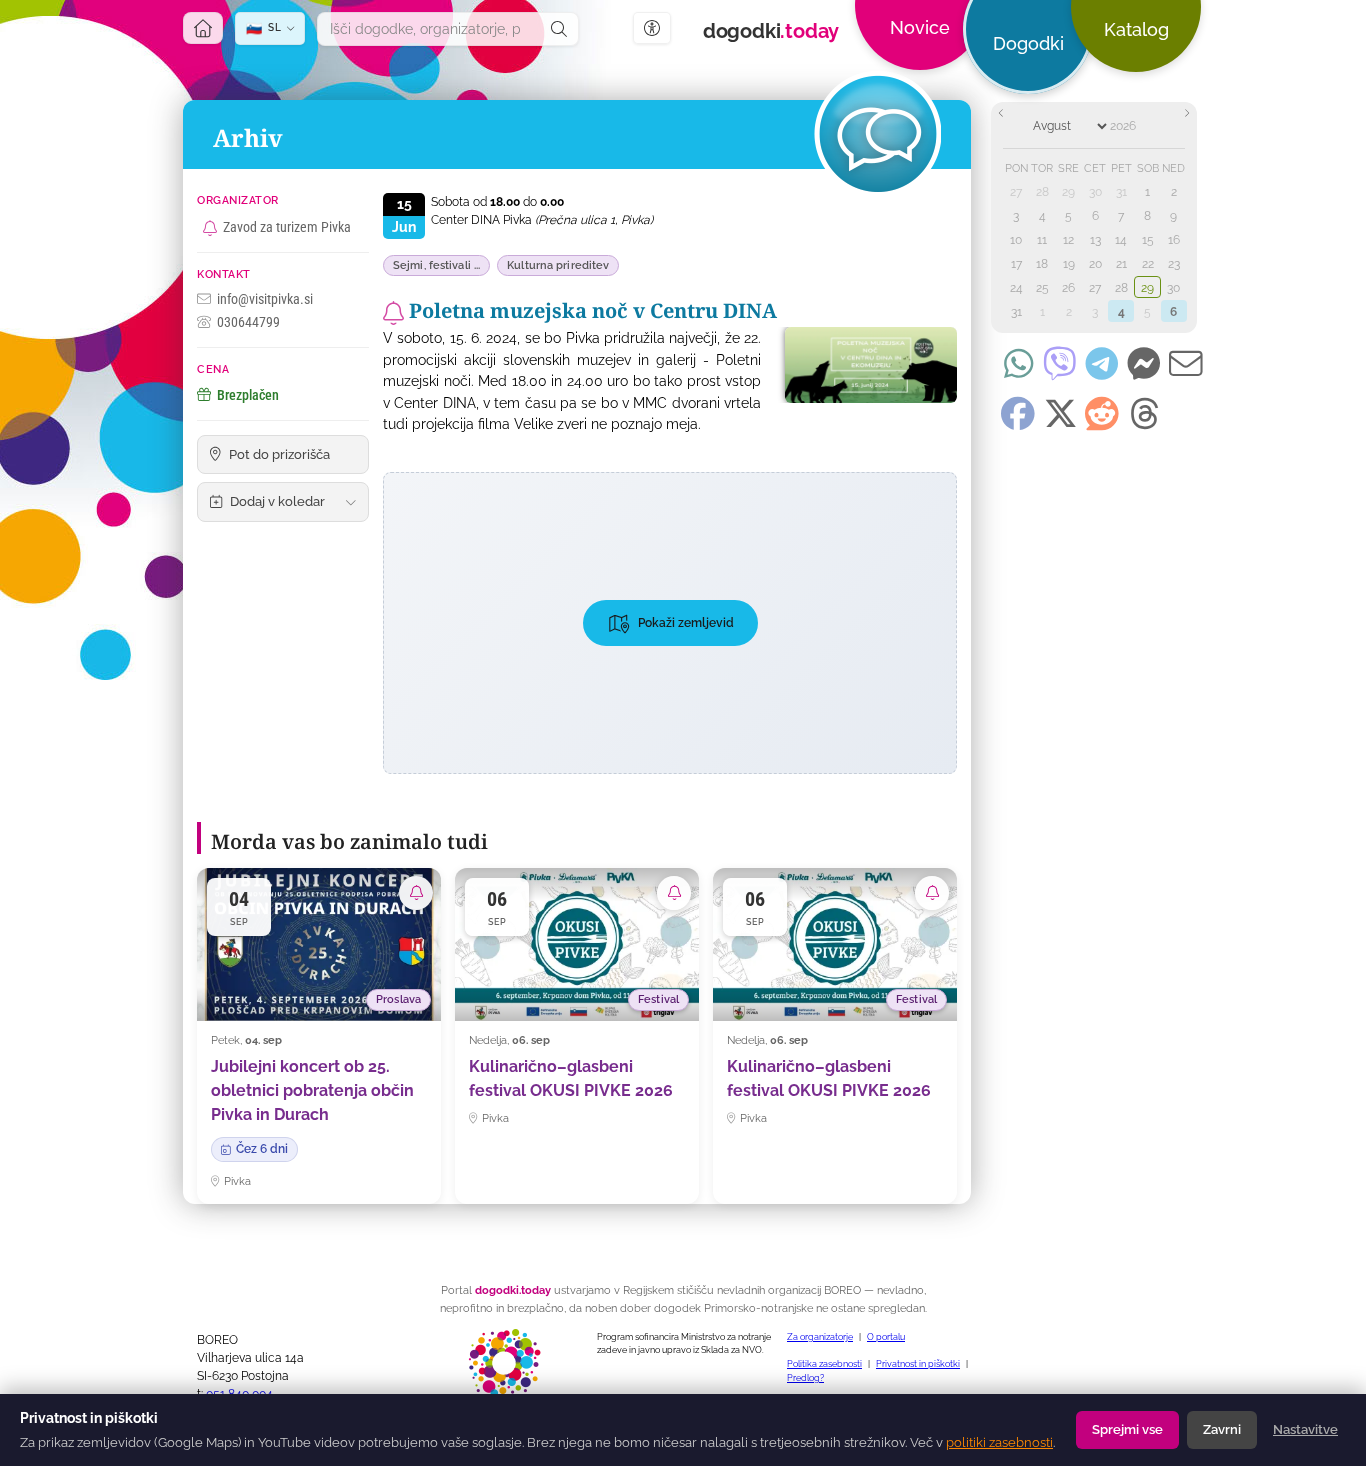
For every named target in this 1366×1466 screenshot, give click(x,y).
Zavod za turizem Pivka (287, 227)
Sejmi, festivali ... (436, 265)
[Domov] (203, 28)
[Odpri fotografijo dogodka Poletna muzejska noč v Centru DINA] (864, 365)
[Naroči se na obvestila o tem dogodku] (393, 313)
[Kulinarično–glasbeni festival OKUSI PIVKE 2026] (577, 1036)
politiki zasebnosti (999, 1442)
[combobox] (429, 29)
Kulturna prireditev (558, 265)
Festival (658, 999)
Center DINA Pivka (542, 220)
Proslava (398, 999)
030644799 (248, 322)
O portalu (886, 1337)
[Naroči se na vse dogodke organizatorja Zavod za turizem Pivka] (210, 228)
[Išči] (559, 29)
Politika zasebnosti (824, 1364)
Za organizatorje (820, 1337)
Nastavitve (1305, 1429)
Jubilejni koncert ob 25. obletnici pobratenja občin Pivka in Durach (312, 1090)
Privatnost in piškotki (918, 1364)
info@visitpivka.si (265, 299)
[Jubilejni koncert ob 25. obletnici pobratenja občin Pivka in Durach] (319, 1036)
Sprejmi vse (1127, 1429)
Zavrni (1222, 1429)
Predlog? (805, 1378)
